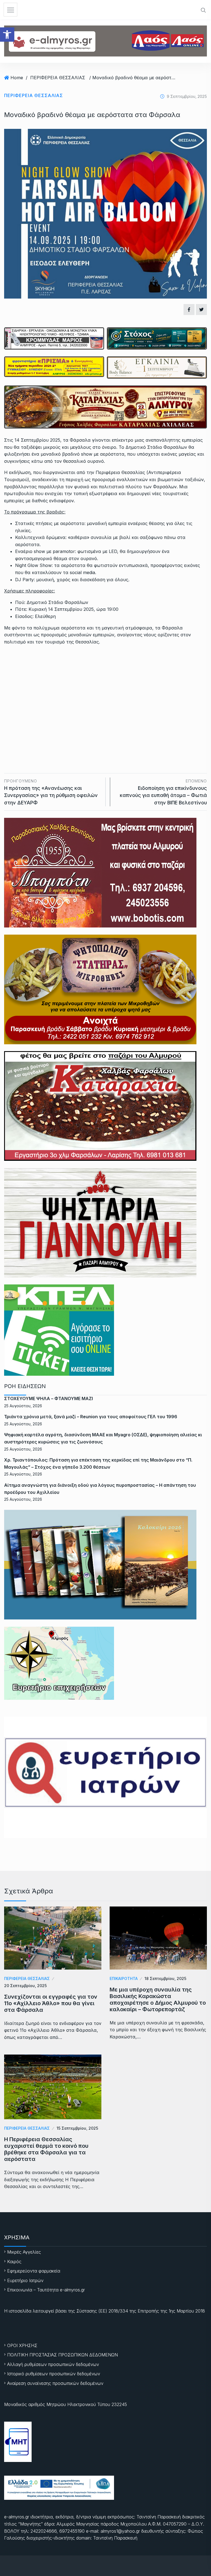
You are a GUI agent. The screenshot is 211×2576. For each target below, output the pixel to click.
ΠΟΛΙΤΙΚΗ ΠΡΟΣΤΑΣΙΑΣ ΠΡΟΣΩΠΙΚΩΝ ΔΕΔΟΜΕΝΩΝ (63, 2355)
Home (17, 78)
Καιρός (14, 2262)
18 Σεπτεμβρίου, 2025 (165, 1978)
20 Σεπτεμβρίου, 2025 (25, 1986)
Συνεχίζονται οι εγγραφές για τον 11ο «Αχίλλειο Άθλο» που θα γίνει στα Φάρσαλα (51, 2003)
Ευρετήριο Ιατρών (25, 2280)
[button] (7, 35)
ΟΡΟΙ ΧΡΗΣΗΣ (22, 2345)
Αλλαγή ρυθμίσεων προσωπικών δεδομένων (53, 2364)
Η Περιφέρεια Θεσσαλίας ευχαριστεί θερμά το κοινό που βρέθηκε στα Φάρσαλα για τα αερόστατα (46, 2149)
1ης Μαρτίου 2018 (187, 2311)
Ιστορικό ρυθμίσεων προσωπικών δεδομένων (54, 2374)
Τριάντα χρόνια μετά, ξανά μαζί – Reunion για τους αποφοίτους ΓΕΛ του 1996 (91, 1417)
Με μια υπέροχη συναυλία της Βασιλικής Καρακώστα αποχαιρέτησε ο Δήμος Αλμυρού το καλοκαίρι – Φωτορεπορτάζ (158, 1999)
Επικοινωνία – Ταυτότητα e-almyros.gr (46, 2290)
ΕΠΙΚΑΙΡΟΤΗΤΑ (124, 1978)
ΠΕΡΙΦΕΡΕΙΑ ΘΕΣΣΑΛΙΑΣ (58, 78)
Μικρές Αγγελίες (24, 2252)
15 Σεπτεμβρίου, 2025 (77, 2128)
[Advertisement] (105, 691)
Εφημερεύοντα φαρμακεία (34, 2271)
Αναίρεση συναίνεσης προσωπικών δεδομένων (55, 2383)
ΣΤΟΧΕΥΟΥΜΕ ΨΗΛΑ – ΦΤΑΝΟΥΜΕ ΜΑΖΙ (48, 1398)
